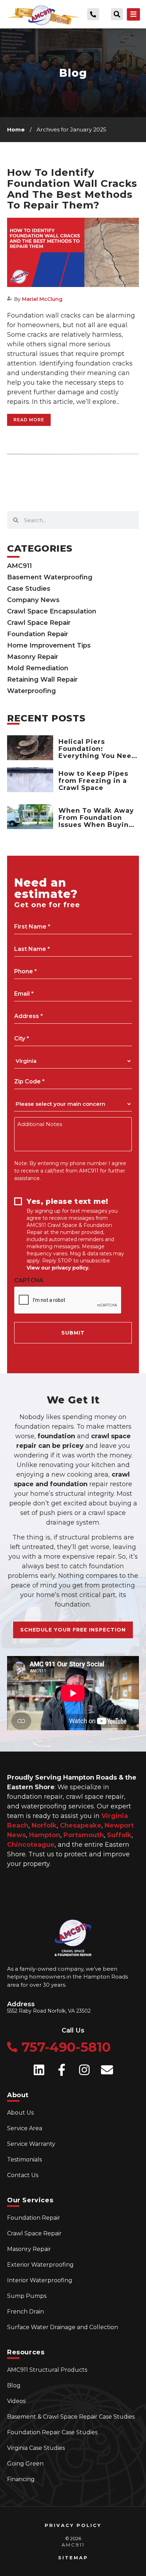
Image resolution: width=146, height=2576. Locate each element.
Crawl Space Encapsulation (52, 611)
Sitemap (73, 2558)
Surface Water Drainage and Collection (63, 2327)
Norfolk (44, 1825)
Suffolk (119, 1835)
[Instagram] (84, 2070)
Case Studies (29, 589)
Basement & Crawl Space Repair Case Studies (71, 2417)
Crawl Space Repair (39, 623)
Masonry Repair (33, 657)
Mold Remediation (38, 668)
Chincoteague (31, 1845)
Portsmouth (84, 1835)
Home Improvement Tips (49, 645)
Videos (16, 2401)
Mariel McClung (42, 299)
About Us (20, 2113)
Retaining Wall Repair (42, 680)
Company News (33, 600)
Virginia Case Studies (36, 2448)
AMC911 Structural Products (47, 2370)
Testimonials (24, 2160)
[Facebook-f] (62, 2070)
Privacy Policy (73, 2525)
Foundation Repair (38, 634)
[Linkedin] (39, 2070)
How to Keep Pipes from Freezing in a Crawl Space (93, 781)
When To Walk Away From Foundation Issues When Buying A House (96, 821)
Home (16, 129)
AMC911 (19, 566)
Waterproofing (32, 691)
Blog (14, 2385)
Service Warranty (31, 2144)
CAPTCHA (29, 1281)
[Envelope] (107, 2070)
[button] (117, 14)
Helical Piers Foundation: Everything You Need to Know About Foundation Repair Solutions (97, 759)
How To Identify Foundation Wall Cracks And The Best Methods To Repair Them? (72, 189)
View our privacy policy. (58, 1268)
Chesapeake (81, 1825)
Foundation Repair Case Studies (52, 2432)
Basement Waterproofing (50, 577)
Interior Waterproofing (40, 2280)
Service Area (25, 2128)
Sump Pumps (27, 2296)
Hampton (45, 1835)
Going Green (25, 2464)
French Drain (26, 2312)
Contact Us (23, 2175)
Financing (21, 2479)
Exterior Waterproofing (40, 2265)
